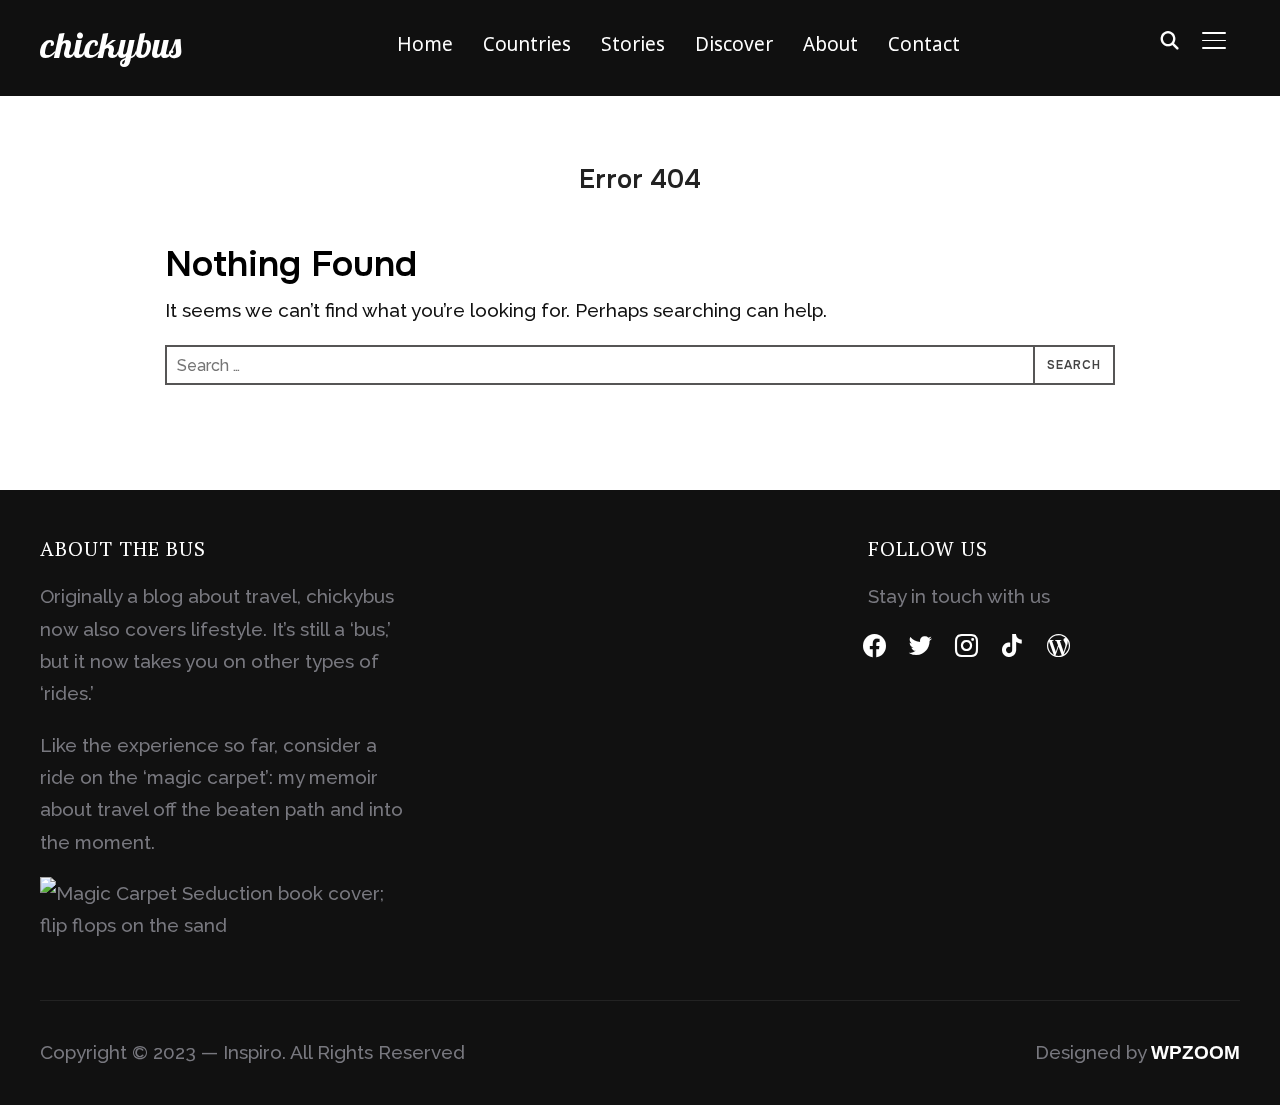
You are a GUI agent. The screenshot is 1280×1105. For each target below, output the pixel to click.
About (830, 44)
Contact (924, 44)
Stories (633, 44)
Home (425, 44)
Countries (527, 44)
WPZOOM (1195, 1052)
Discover (734, 44)
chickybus (110, 44)
